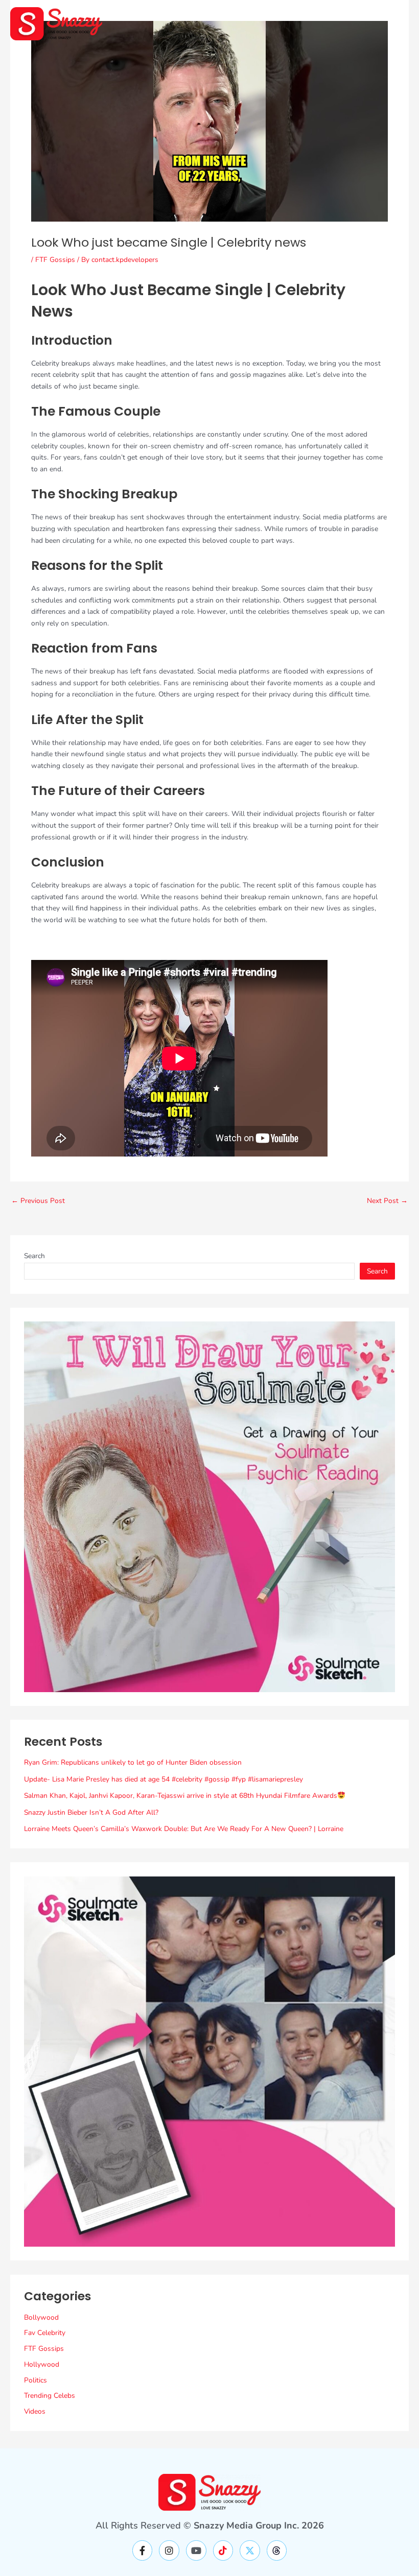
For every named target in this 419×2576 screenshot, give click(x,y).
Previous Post (38, 1201)
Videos (35, 2411)
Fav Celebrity (45, 2333)
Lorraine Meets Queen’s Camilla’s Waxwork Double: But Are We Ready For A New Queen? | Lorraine (184, 1829)
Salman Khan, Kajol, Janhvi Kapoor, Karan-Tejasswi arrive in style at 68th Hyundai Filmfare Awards (181, 1796)
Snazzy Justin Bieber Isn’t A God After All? (91, 1812)
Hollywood (42, 2364)
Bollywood (41, 2317)
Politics (36, 2380)
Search (34, 1256)
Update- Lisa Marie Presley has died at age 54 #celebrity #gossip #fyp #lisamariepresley (164, 1779)
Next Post (387, 1201)
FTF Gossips (55, 260)
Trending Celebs (50, 2396)
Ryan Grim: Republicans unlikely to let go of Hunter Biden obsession (133, 1762)
